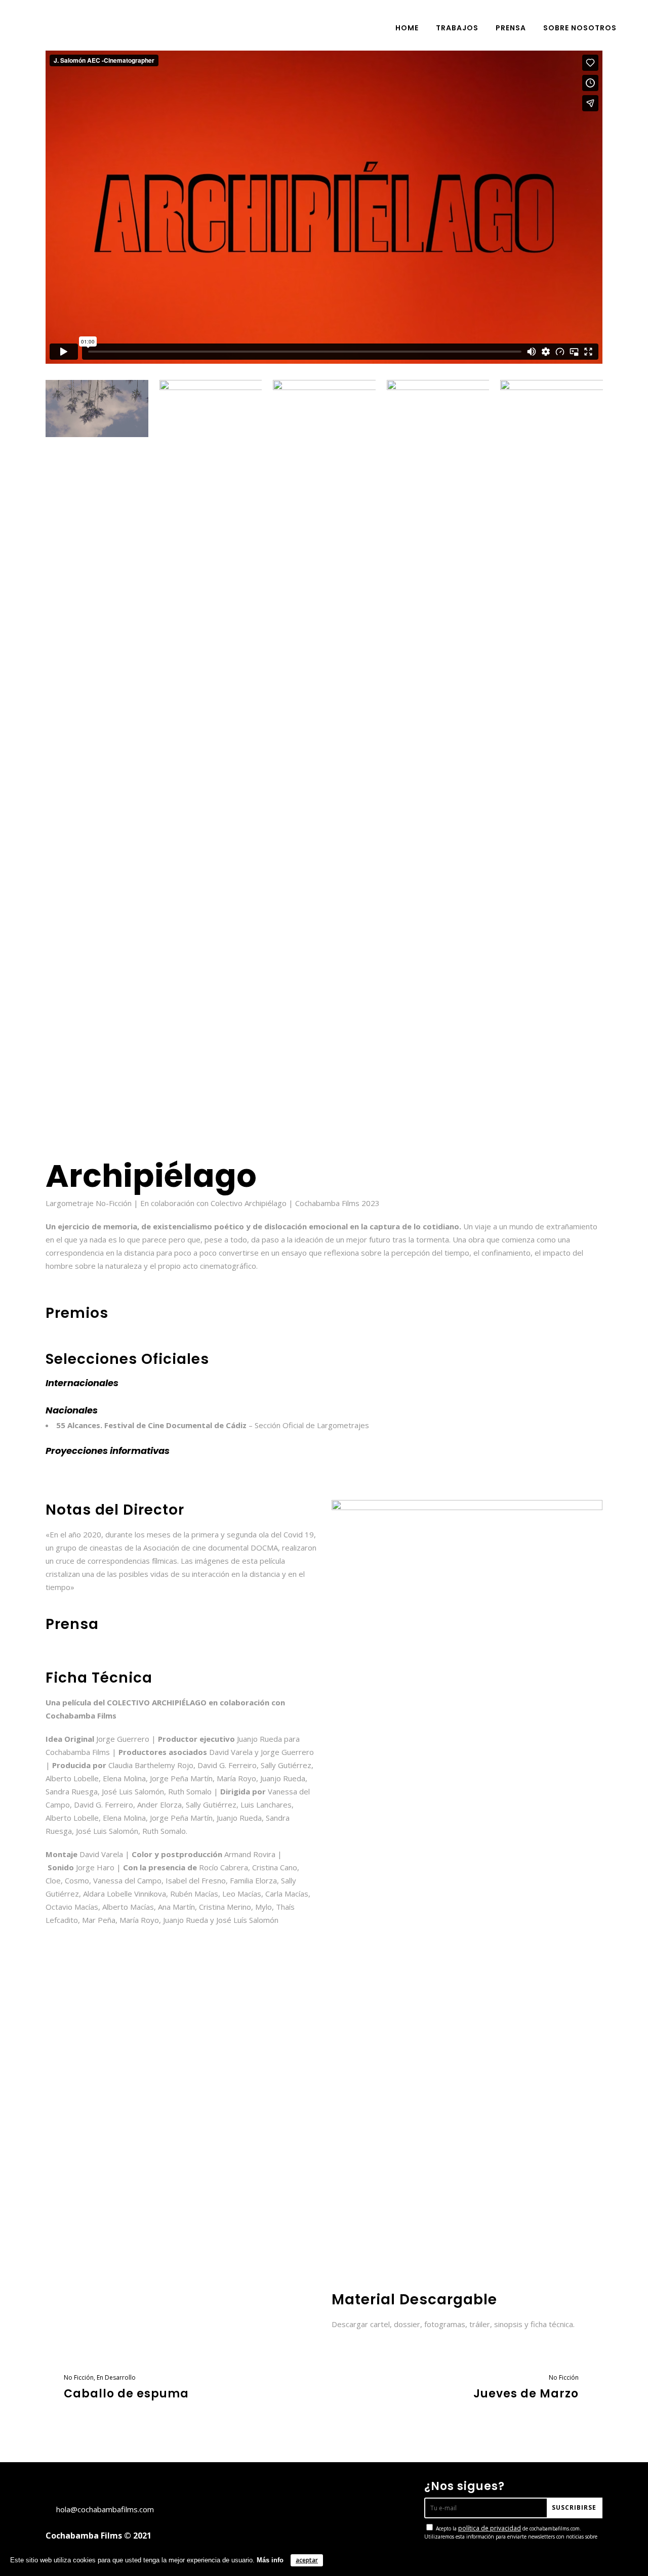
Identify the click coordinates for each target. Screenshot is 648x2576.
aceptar (307, 2560)
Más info (270, 2560)
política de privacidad (490, 2528)
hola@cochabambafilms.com (105, 2509)
